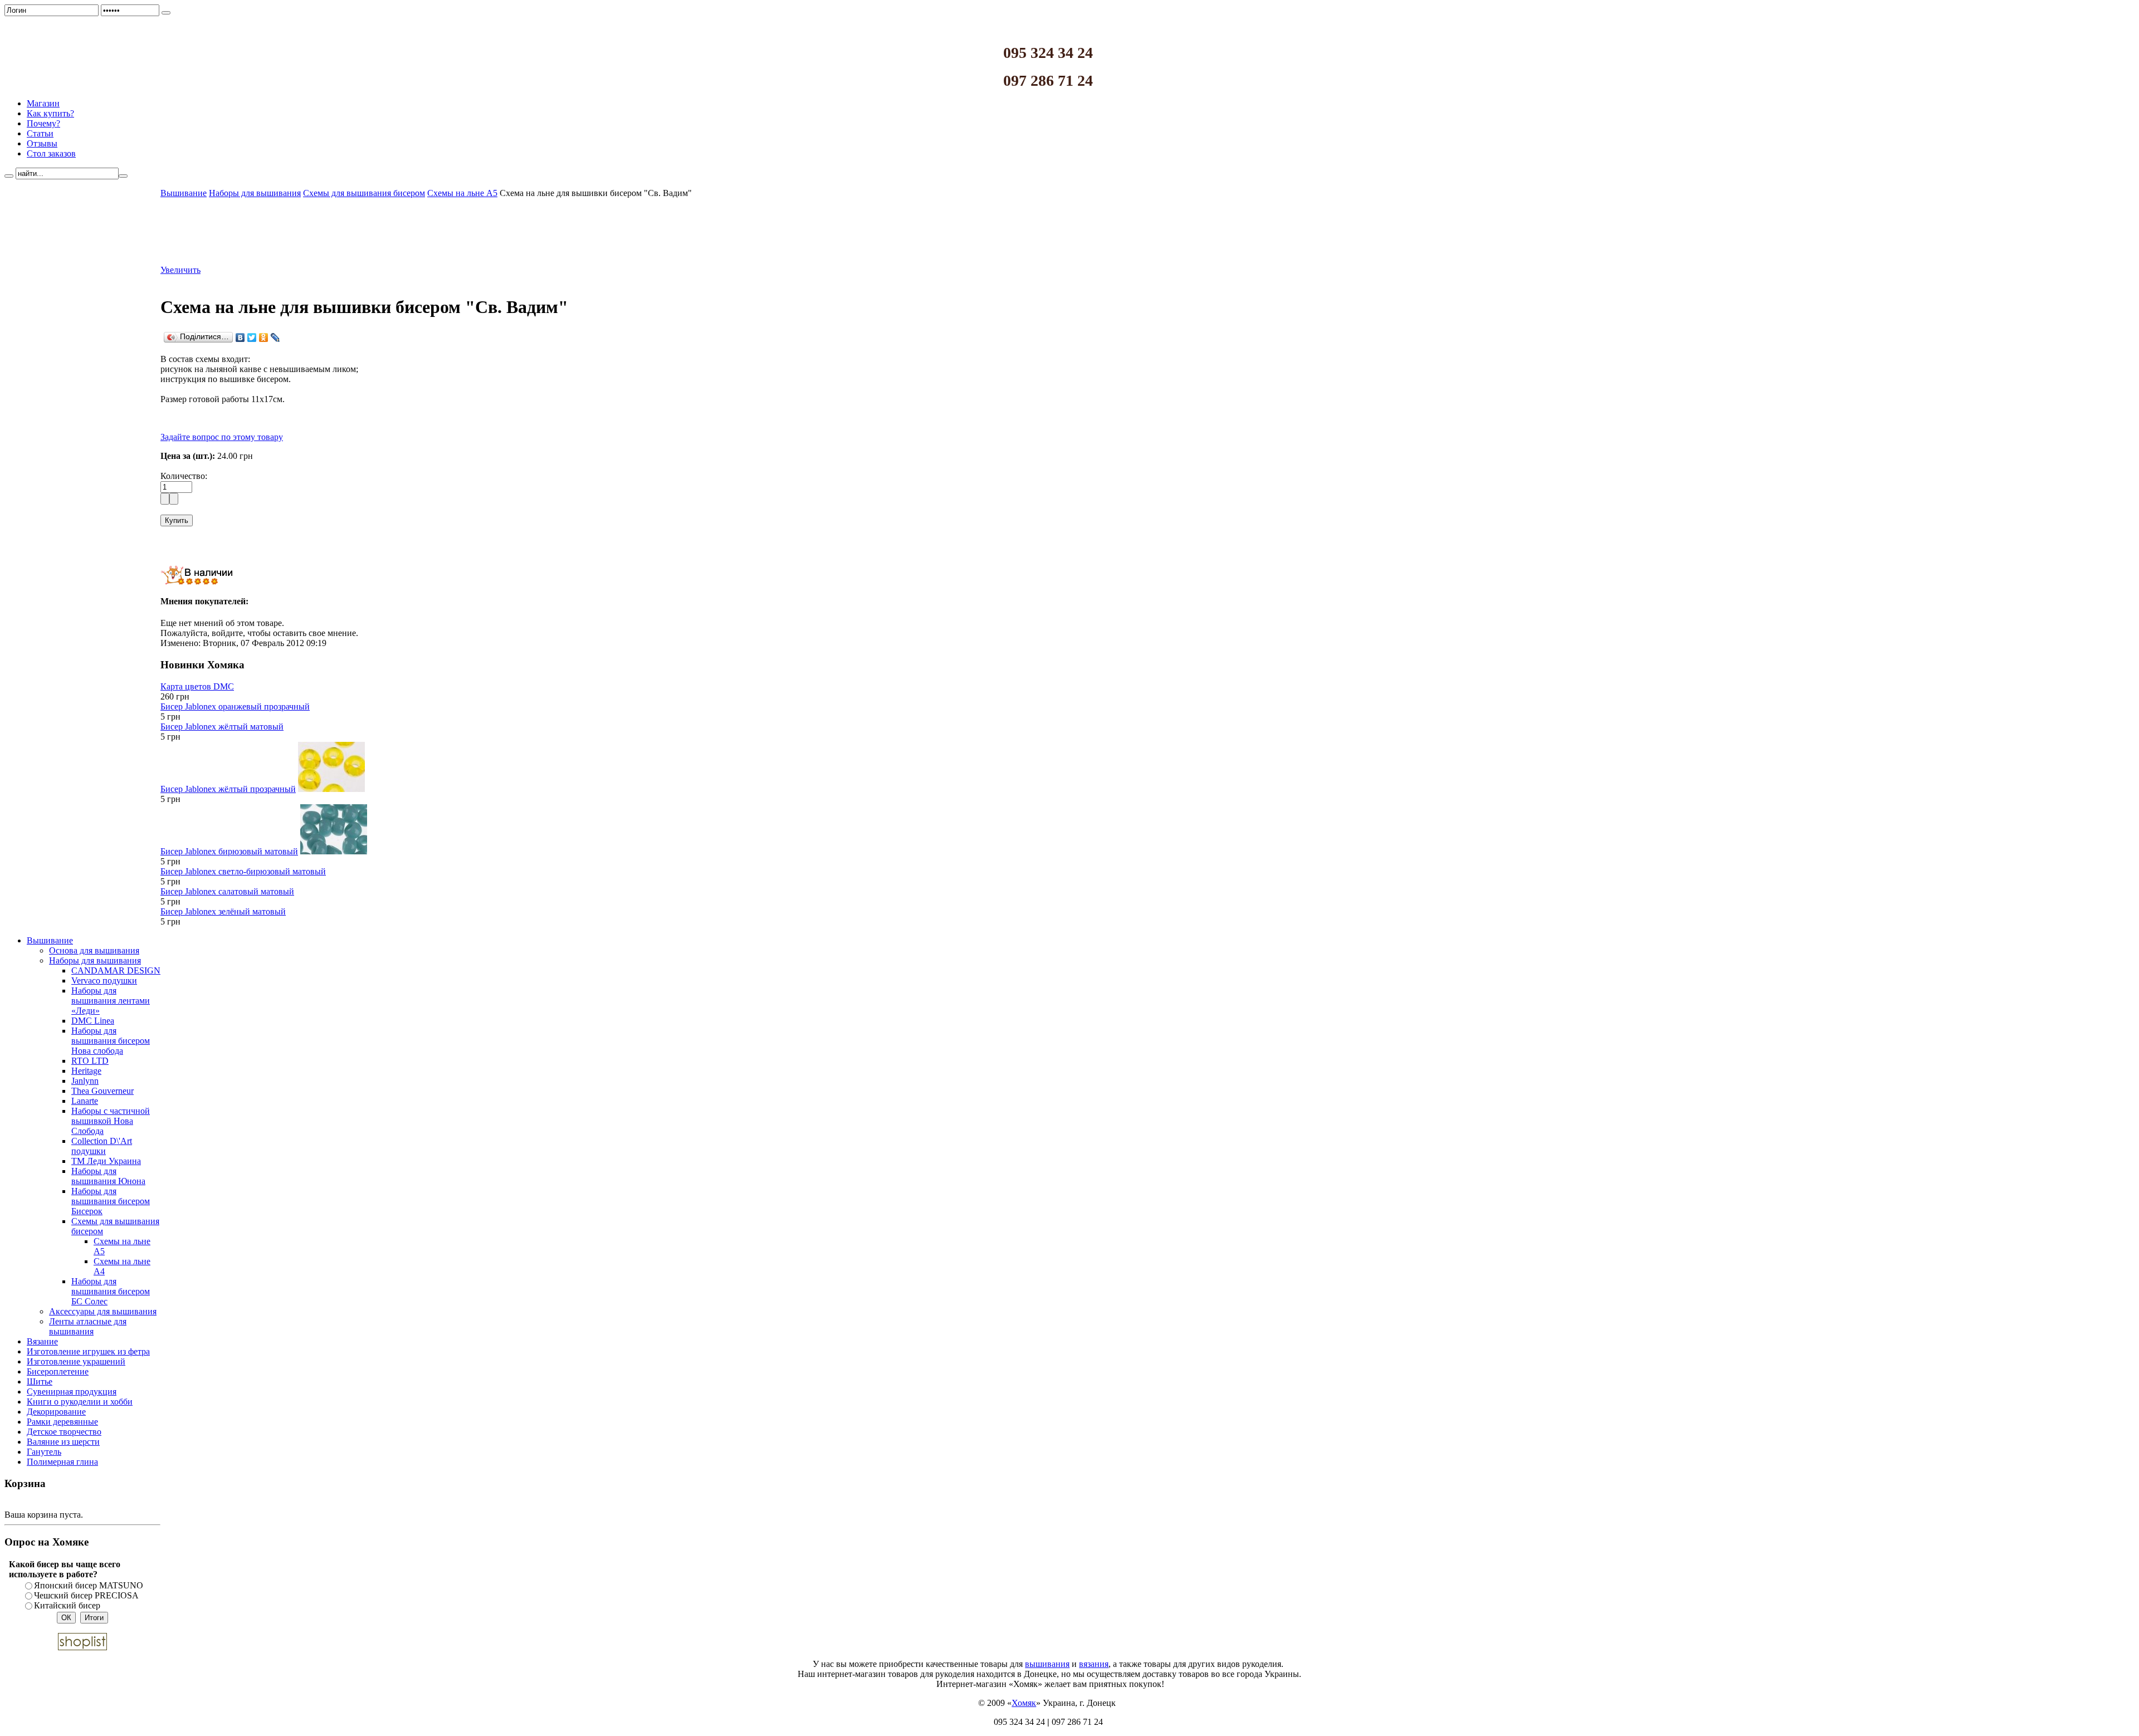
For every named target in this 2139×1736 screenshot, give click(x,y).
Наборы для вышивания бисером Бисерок (111, 1201)
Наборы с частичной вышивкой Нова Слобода (111, 1121)
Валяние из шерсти (63, 1442)
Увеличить (180, 270)
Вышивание (50, 940)
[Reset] (123, 176)
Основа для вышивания (94, 950)
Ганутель (44, 1452)
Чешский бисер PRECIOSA (86, 1595)
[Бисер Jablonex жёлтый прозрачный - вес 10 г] (331, 789)
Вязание (42, 1341)
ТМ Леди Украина (106, 1161)
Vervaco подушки (104, 981)
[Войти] (166, 13)
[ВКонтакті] (240, 338)
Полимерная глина (62, 1462)
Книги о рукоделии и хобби (80, 1402)
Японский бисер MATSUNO (89, 1585)
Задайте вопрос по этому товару (222, 437)
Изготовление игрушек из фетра (88, 1351)
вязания (1094, 1664)
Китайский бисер (67, 1605)
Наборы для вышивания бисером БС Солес (111, 1291)
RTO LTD (90, 1061)
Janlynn (85, 1081)
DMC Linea (93, 1021)
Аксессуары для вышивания (103, 1311)
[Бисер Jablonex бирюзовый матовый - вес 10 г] (334, 851)
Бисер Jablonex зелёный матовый (223, 911)
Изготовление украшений (76, 1361)
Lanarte (85, 1101)
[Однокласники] (264, 338)
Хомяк (1024, 1703)
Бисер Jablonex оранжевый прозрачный (235, 706)
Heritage (86, 1071)
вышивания (1047, 1664)
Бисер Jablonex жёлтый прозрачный (228, 789)
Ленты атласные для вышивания (88, 1326)
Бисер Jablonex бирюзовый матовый (229, 851)
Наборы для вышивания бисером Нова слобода (111, 1041)
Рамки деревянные (62, 1422)
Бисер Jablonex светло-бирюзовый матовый (243, 871)
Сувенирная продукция (72, 1392)
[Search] (9, 176)
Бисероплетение (58, 1371)
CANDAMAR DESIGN (116, 970)
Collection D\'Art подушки (102, 1146)
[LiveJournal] (275, 338)
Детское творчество (64, 1432)
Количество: (184, 476)
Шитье (40, 1382)
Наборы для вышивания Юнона (108, 1176)
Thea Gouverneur (102, 1091)
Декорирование (56, 1412)
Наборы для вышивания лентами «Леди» (111, 1001)
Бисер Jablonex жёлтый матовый (222, 727)
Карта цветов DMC (197, 686)
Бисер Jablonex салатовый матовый (227, 891)
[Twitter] (252, 338)
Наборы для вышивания (95, 960)
